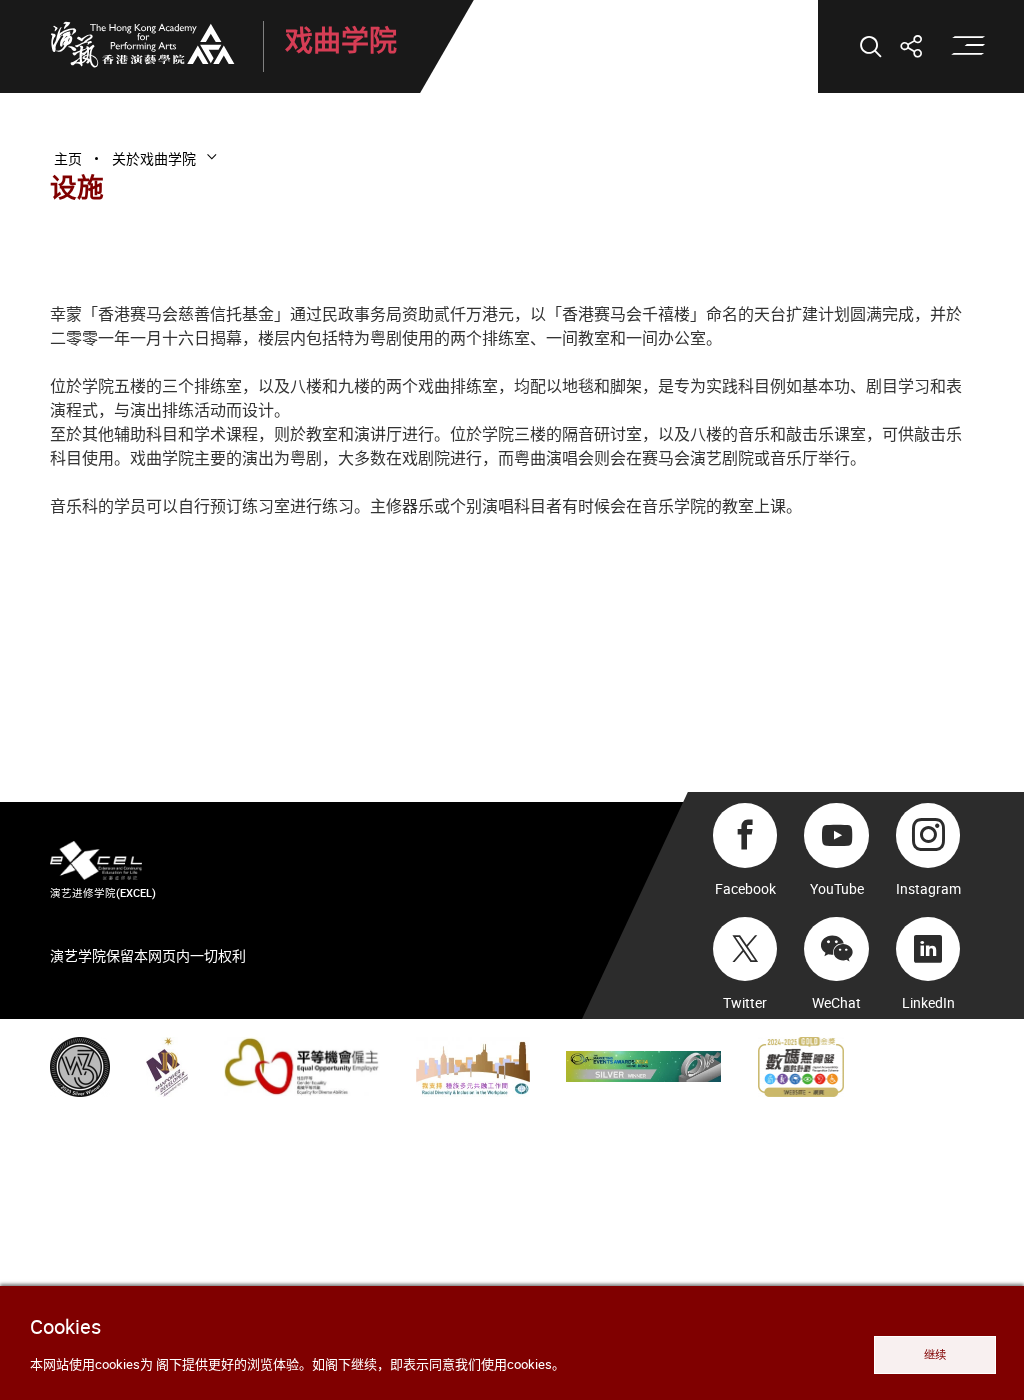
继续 (935, 1354)
